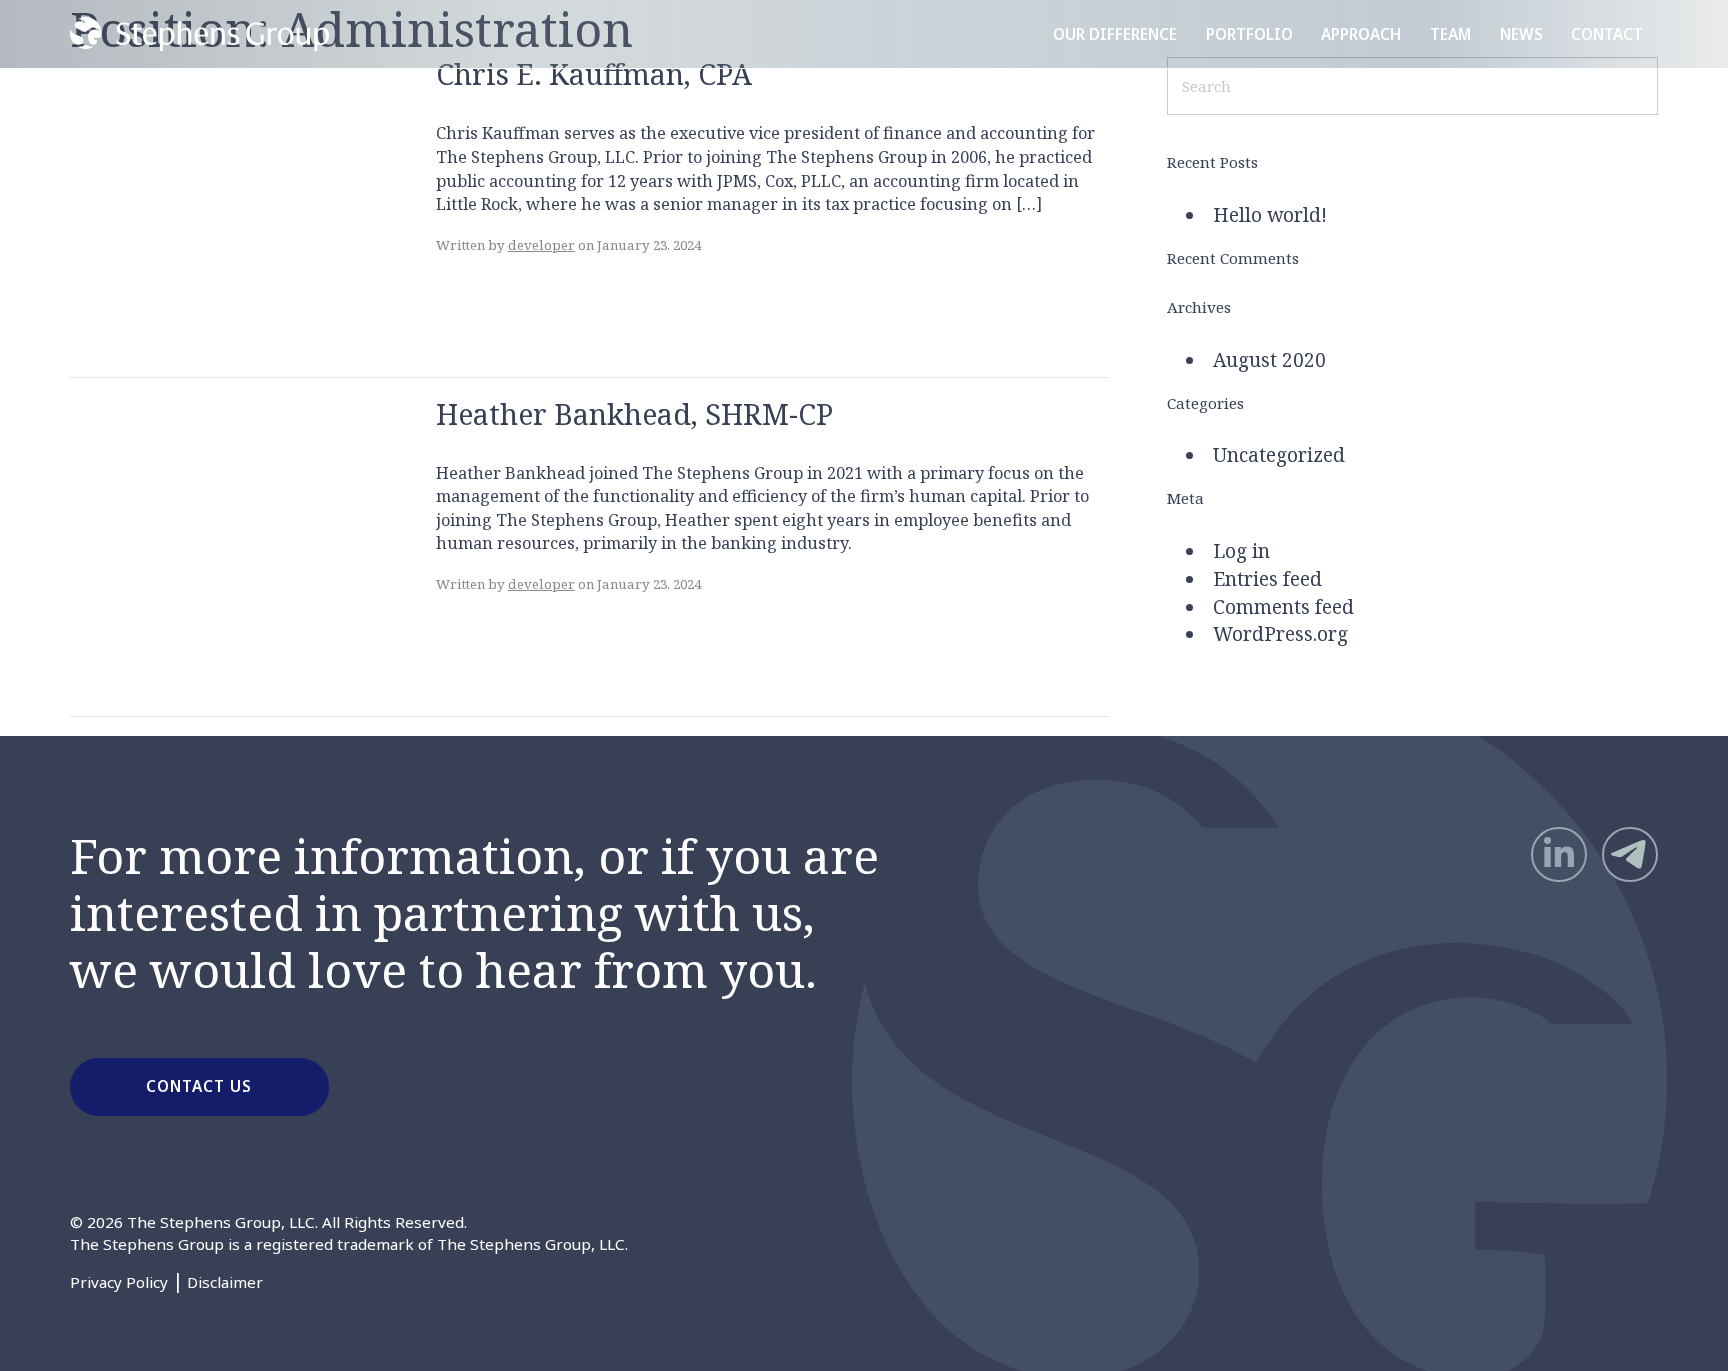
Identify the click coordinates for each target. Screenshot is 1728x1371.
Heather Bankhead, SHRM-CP (634, 413)
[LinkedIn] (1558, 854)
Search (1620, 85)
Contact (1607, 34)
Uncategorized (1279, 455)
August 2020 (1269, 360)
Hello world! (1270, 215)
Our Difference (1115, 34)
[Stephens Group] (199, 33)
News (1521, 34)
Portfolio (1249, 34)
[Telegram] (1629, 854)
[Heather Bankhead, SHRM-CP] (220, 545)
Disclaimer (225, 1282)
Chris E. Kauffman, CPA (594, 73)
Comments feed (1283, 607)
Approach (1361, 34)
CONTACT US (199, 1086)
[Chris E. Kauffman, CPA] (220, 206)
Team (1450, 34)
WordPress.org (1280, 634)
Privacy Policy (119, 1282)
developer (541, 245)
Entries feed (1267, 579)
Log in (1241, 551)
